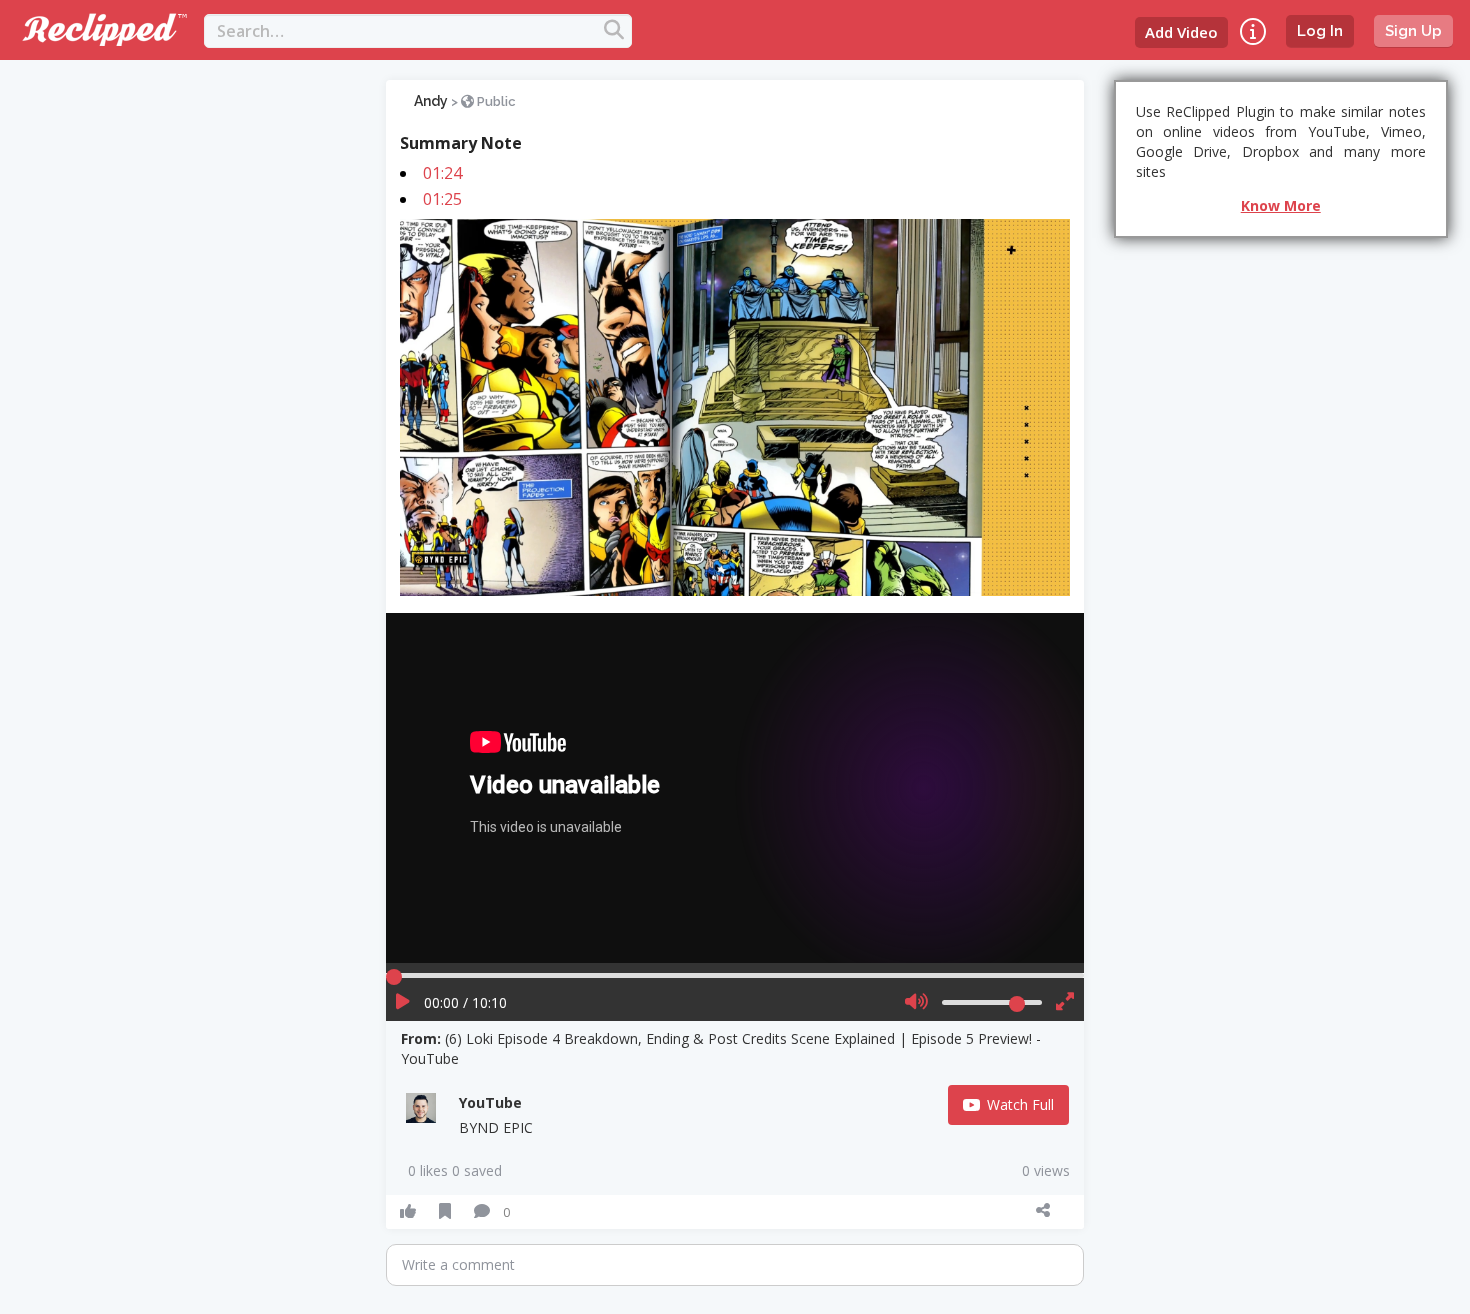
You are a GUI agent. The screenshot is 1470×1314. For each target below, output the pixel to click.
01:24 (442, 173)
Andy (431, 101)
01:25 (442, 199)
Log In (1320, 31)
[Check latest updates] (1253, 31)
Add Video (1181, 32)
